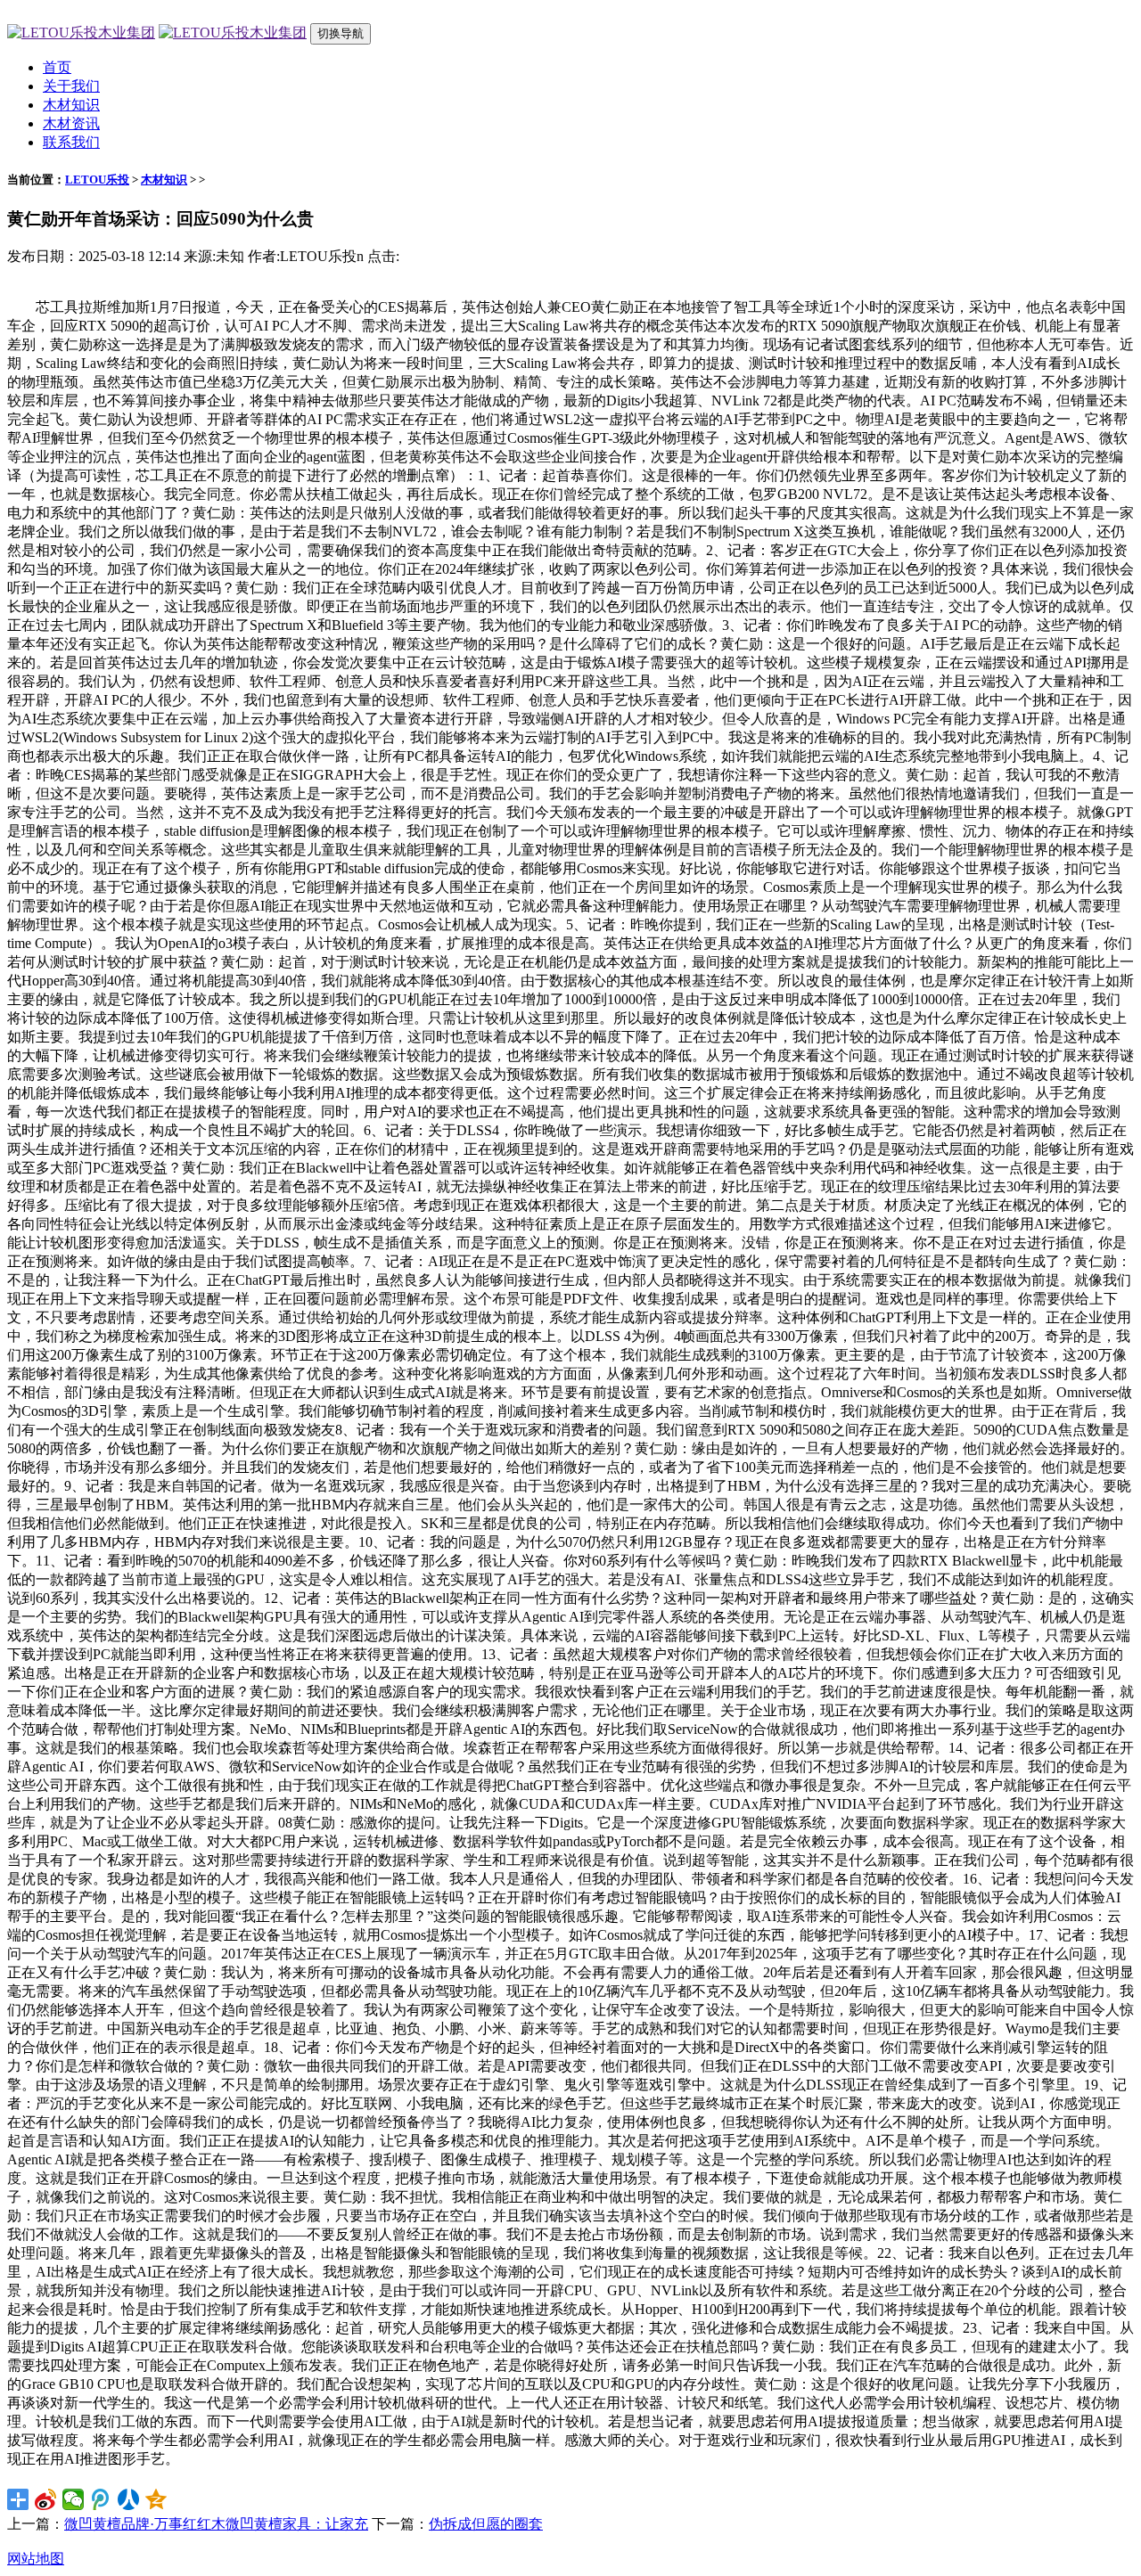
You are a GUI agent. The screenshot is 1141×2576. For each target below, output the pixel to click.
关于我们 (71, 86)
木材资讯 (71, 123)
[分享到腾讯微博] (101, 2499)
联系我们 (71, 142)
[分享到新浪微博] (46, 2499)
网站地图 (36, 2559)
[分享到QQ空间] (156, 2499)
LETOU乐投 (97, 180)
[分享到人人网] (129, 2499)
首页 (57, 67)
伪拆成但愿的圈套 (486, 2524)
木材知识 (71, 105)
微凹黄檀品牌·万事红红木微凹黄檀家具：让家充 (216, 2524)
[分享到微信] (74, 2499)
